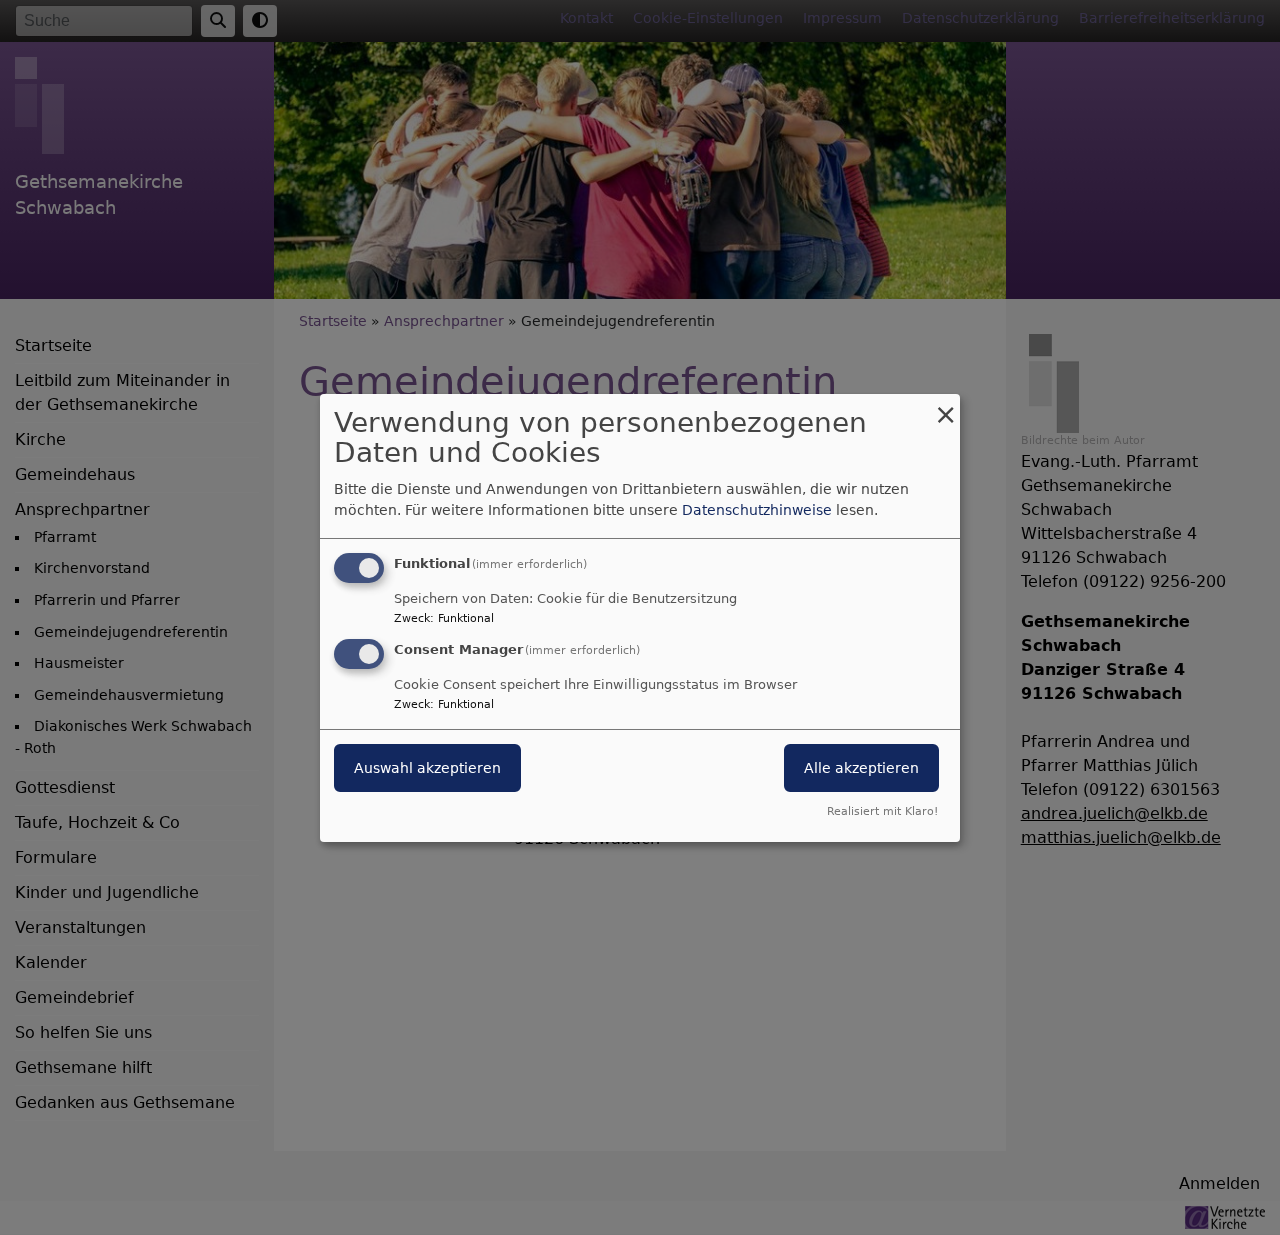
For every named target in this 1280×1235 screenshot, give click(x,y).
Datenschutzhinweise (757, 510)
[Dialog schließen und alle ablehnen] (945, 405)
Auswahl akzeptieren (427, 768)
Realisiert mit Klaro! (882, 811)
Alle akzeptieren (861, 768)
